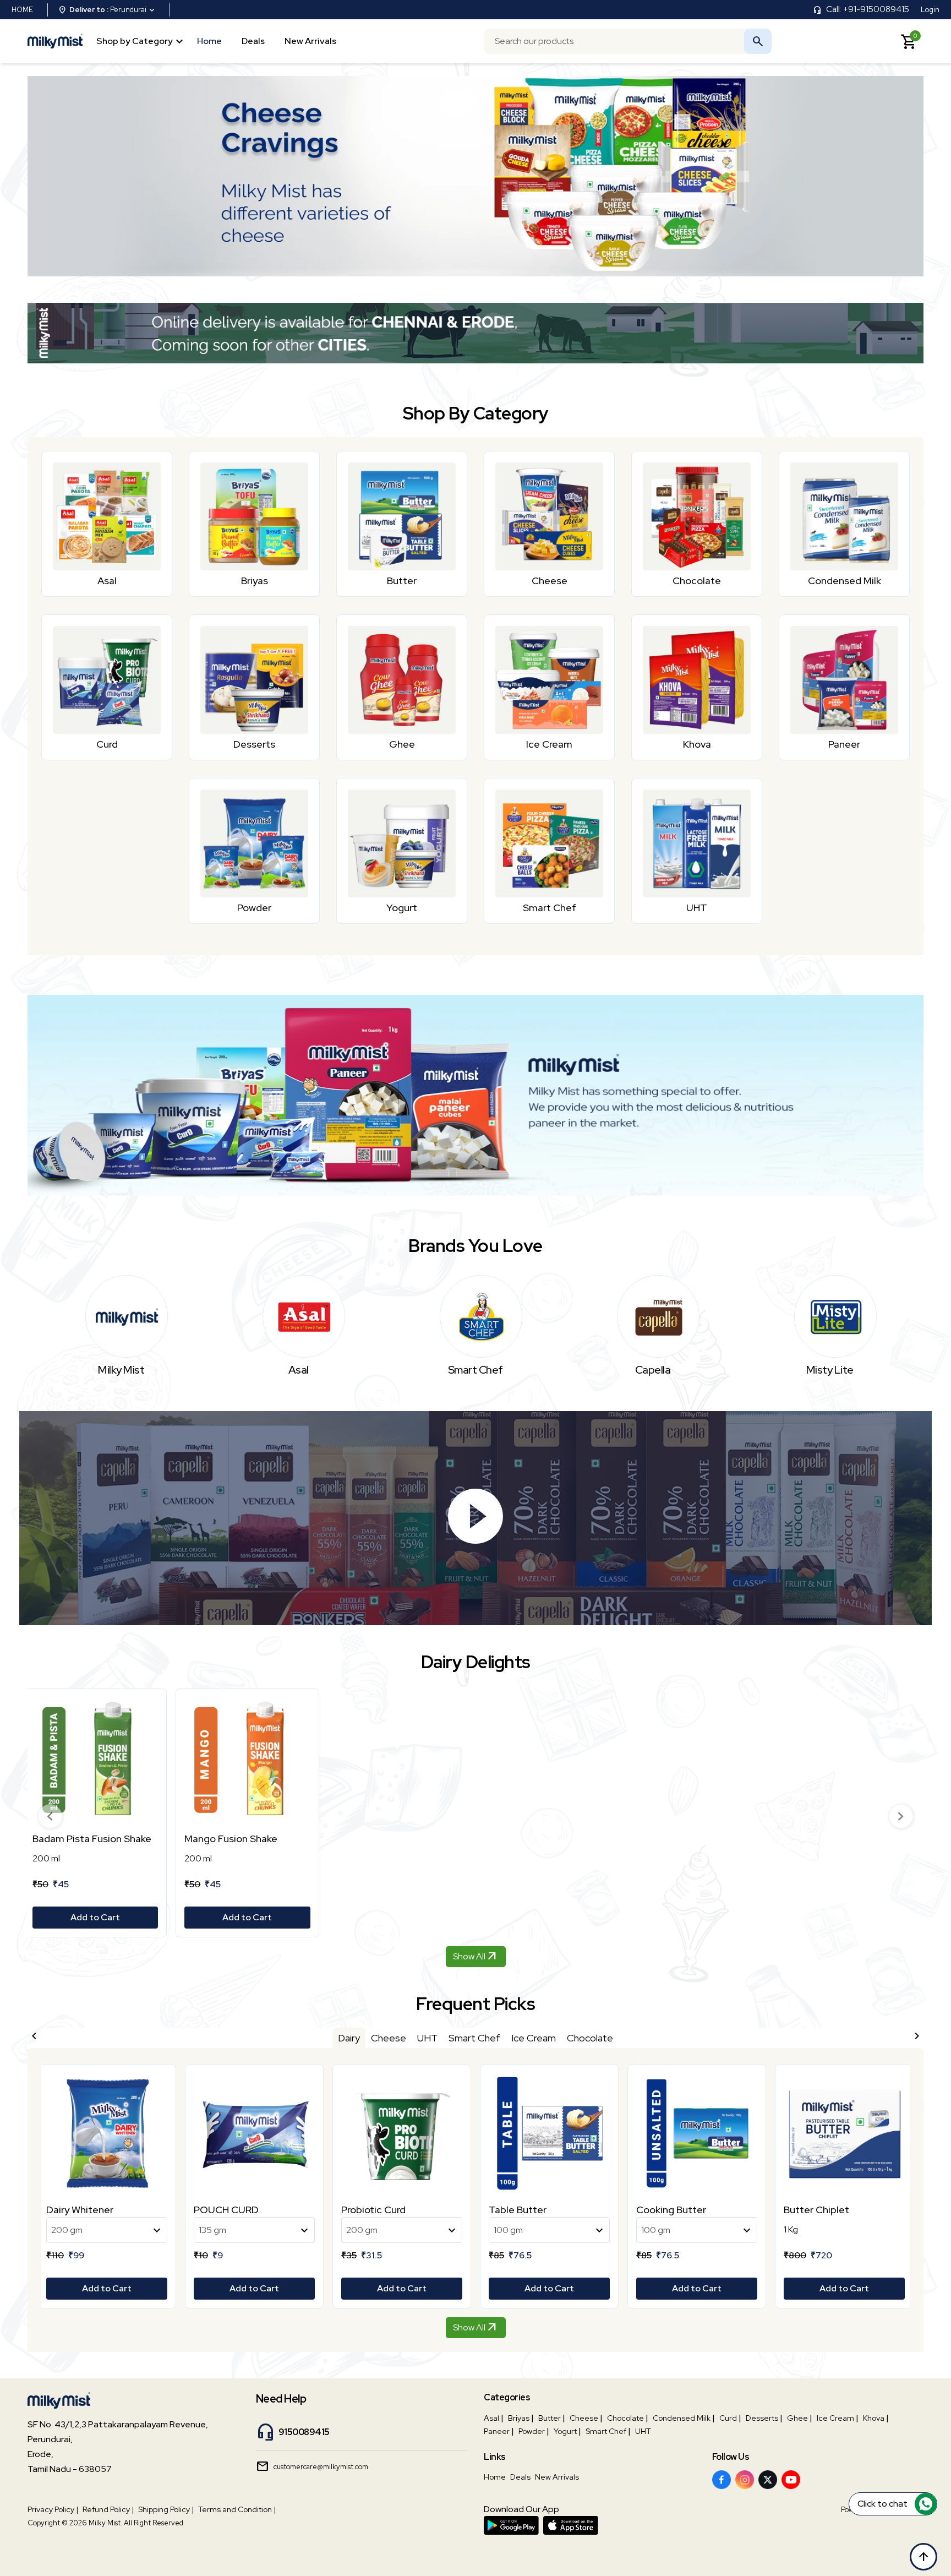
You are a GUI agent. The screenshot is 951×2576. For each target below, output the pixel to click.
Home (209, 40)
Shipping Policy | (166, 2509)
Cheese (584, 2418)
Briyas (519, 2418)
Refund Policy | (108, 2509)
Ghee (797, 2418)
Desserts (762, 2418)
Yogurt (565, 2431)
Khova (874, 2418)
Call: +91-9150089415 (868, 9)
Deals (253, 40)
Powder (532, 2431)
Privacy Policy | (53, 2509)
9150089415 (304, 2432)
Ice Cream (835, 2418)
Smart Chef (606, 2431)
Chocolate (625, 2418)
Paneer (497, 2431)
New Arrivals (310, 40)
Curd (728, 2418)
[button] (50, 1816)
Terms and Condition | (237, 2509)
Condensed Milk (682, 2418)
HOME (22, 10)
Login (930, 10)
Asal (491, 2418)
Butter (550, 2418)
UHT (643, 2431)
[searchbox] (628, 41)
